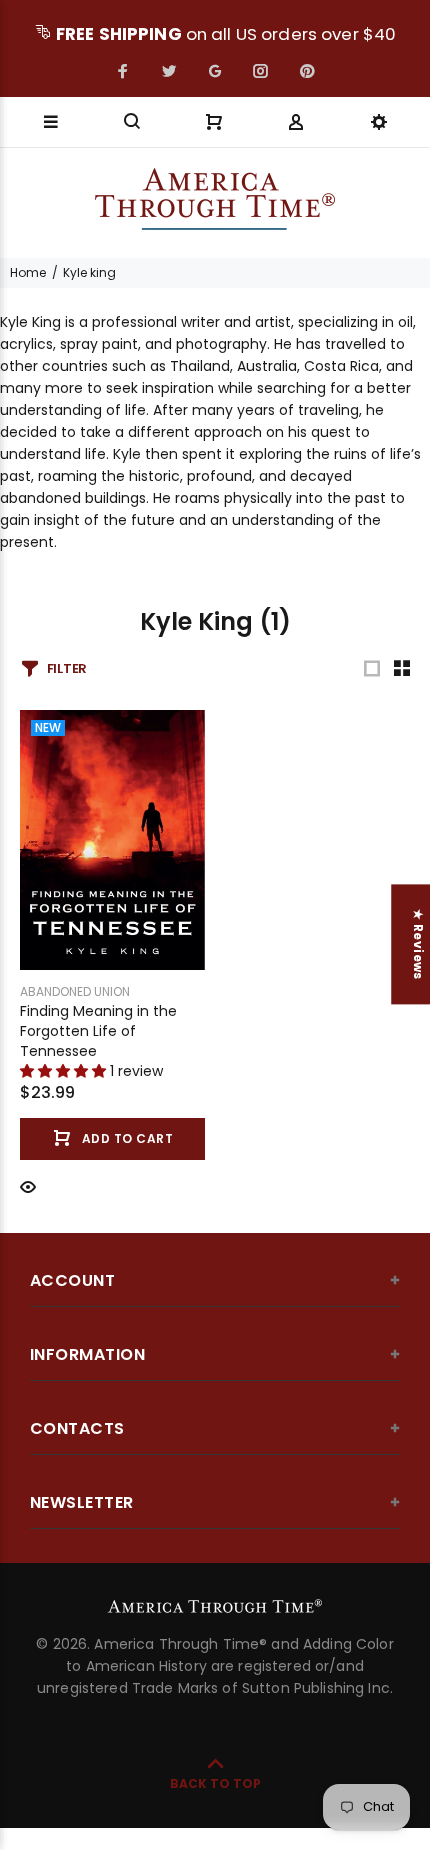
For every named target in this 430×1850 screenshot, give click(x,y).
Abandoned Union (75, 991)
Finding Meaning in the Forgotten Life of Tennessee (98, 1031)
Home (28, 272)
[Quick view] (28, 1185)
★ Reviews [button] (418, 944)
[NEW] (112, 839)
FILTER (67, 668)
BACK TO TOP (215, 1783)
